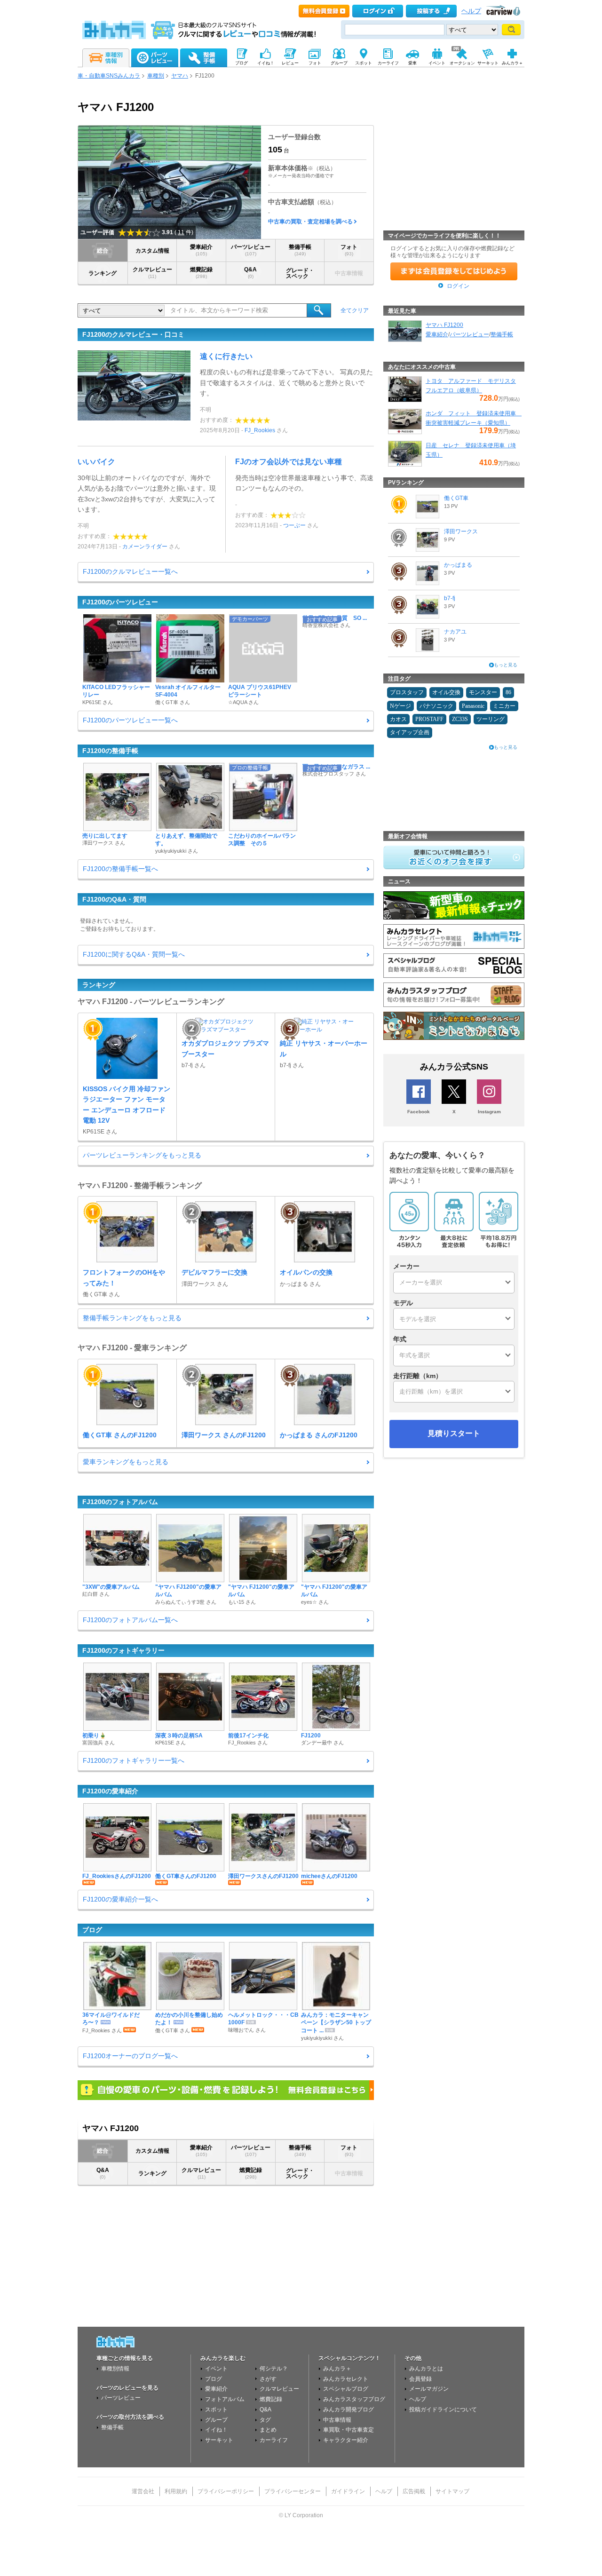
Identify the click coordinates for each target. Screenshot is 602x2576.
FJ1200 (311, 1736)
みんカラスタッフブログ (354, 2399)
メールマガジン (429, 2389)
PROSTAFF (429, 719)
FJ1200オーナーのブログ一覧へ (130, 2056)
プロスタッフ (407, 692)
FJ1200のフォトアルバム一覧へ (130, 1620)
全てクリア (355, 310)
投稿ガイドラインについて (443, 2410)
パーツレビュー (251, 250)
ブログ (92, 1930)
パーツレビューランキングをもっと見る (142, 1155)
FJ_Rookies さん (248, 1743)
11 (181, 232)
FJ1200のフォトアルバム (120, 1502)
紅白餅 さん (96, 1594)
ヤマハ (180, 76)
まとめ (268, 2430)
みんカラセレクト (346, 2379)
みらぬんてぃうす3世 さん (186, 1602)
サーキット (219, 2440)
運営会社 (143, 2491)
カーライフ (274, 2440)
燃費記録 (201, 273)
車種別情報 (115, 2369)
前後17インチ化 (248, 1736)
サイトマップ (452, 2491)
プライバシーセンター (293, 2491)
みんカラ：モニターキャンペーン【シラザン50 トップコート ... (336, 2023)
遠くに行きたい (226, 356)
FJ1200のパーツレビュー (120, 602)
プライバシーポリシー (226, 2491)
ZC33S (460, 719)
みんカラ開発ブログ (349, 2410)
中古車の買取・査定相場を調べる (310, 222)
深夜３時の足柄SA (179, 1736)
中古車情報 (337, 2420)
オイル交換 (446, 692)
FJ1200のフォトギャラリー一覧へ (134, 1760)
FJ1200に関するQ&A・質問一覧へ (134, 954)
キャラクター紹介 (346, 2440)
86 (508, 692)
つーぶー (294, 525)
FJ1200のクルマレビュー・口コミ (133, 334)
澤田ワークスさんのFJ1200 (263, 1876)
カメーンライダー (145, 547)
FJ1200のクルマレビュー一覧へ (130, 571)
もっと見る (506, 665)
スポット (216, 2410)
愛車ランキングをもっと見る (126, 1462)
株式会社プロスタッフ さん (334, 774)
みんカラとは (426, 2369)
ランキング (103, 273)
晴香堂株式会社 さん (326, 625)
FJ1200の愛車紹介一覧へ (120, 1899)
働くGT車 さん (173, 702)
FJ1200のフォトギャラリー (123, 1650)
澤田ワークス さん (104, 843)
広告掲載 (414, 2491)
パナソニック (436, 706)
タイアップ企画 (410, 732)
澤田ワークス (461, 531)
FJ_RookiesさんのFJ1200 (117, 1876)
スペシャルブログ (346, 2389)
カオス (398, 719)
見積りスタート (454, 1433)
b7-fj (450, 598)
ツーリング (491, 719)
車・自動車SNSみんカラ (109, 76)
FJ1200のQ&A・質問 (114, 899)
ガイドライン (348, 2491)
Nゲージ (400, 706)
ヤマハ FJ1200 (444, 325)
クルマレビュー (152, 273)
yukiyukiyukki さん (177, 851)
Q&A (250, 273)
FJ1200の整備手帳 (110, 751)
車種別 (156, 76)
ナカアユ (455, 632)
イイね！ (216, 2430)
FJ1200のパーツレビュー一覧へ (130, 720)
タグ (265, 2420)
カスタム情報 (152, 251)
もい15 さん (242, 1602)
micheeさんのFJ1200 (329, 1876)
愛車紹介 (201, 250)
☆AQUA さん (243, 702)
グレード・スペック (300, 273)
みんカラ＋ (337, 2369)
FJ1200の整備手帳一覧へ (120, 869)
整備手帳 (300, 250)
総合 (103, 251)
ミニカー (504, 706)
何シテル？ (274, 2369)
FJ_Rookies (260, 430)
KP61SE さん (98, 702)
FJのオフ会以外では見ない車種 (289, 462)
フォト (349, 250)
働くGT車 (456, 498)
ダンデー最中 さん (322, 1743)
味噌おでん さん (247, 2030)
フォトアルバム (225, 2399)
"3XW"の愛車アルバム (111, 1587)
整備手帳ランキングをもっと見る (132, 1318)
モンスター (483, 692)
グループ (216, 2420)
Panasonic (473, 706)
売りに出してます (105, 836)
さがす (268, 2379)
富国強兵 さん (99, 1743)
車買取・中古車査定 (349, 2430)
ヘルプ (471, 11)
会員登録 (420, 2379)
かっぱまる (458, 565)
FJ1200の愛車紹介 (110, 1791)
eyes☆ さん (315, 1602)
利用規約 (176, 2491)
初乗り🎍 (94, 1736)
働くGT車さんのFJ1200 (186, 1876)
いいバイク (96, 462)
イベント (216, 2369)
